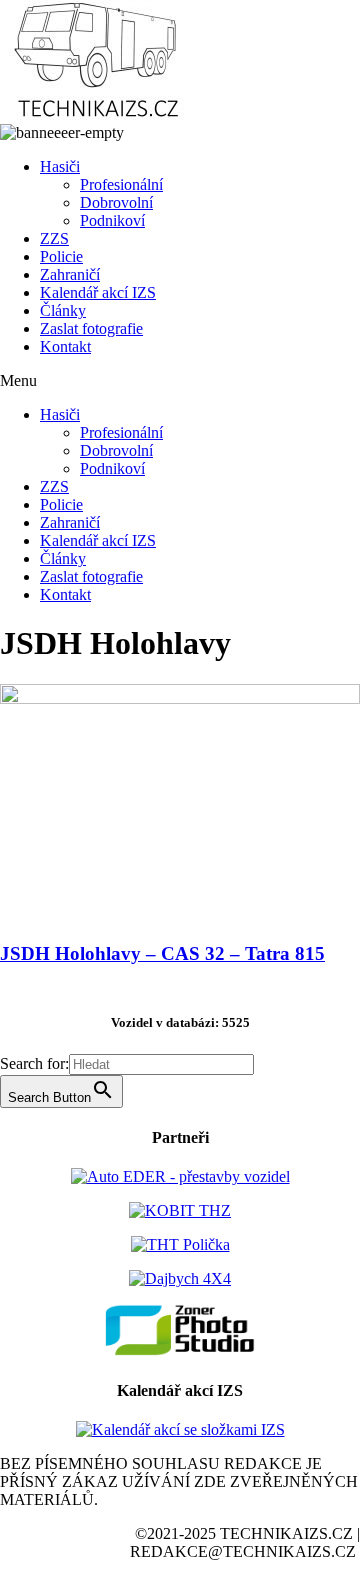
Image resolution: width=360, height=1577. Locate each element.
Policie (61, 256)
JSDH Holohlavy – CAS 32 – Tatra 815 (162, 953)
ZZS (54, 238)
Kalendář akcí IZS (98, 292)
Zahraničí (70, 274)
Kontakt (65, 346)
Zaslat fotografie (91, 328)
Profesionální (121, 184)
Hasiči (60, 166)
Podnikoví (112, 220)
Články (63, 310)
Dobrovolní (116, 202)
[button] (180, 381)
